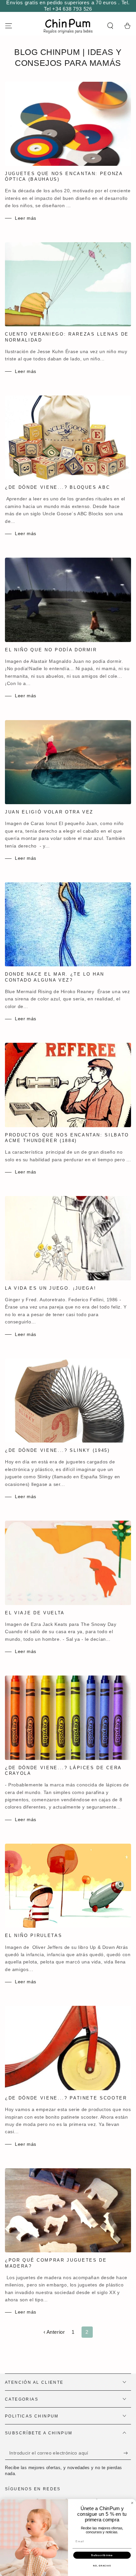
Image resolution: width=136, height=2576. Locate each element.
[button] (110, 26)
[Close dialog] (132, 2503)
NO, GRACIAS (102, 2566)
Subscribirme (102, 2555)
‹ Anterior (54, 2332)
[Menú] (9, 26)
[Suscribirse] (127, 2453)
